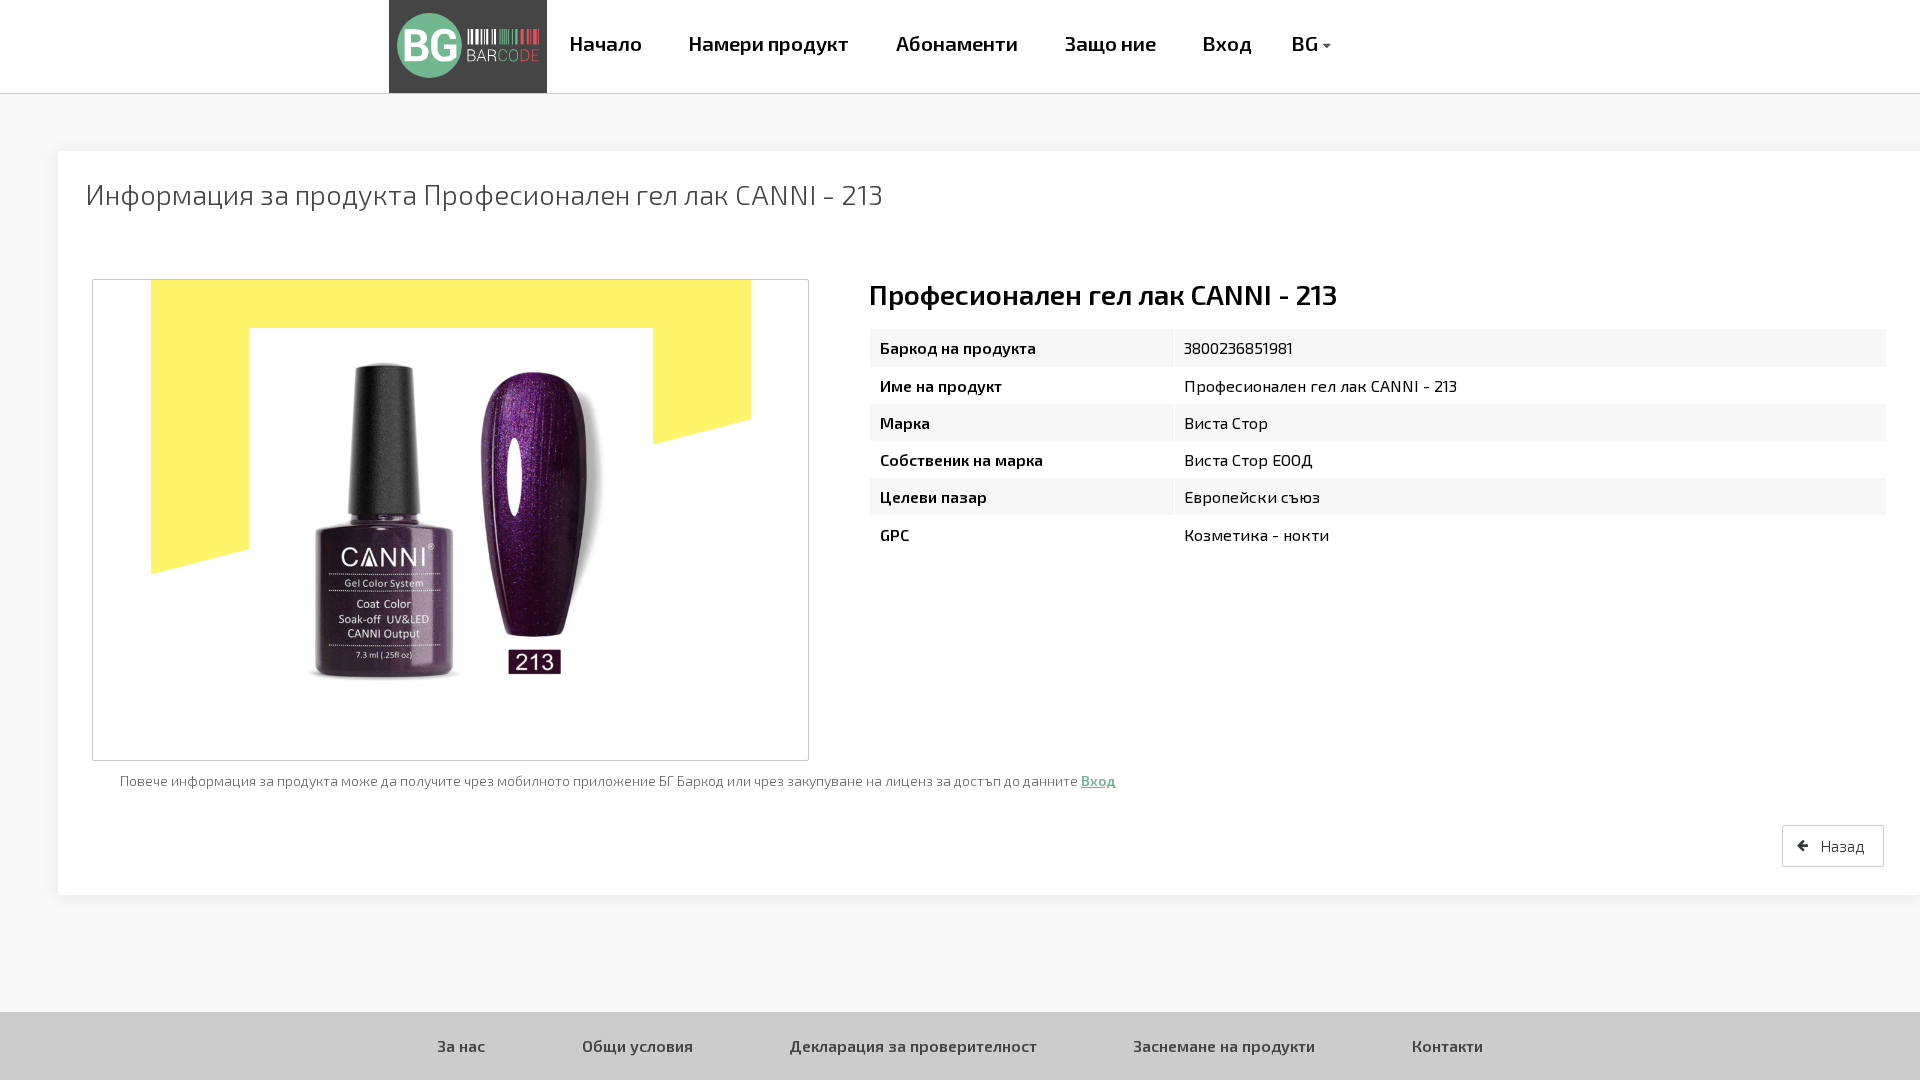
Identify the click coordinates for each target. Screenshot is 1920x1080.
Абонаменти (957, 43)
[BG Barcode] (468, 46)
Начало (605, 43)
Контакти (1447, 1045)
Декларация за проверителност (913, 1045)
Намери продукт (768, 43)
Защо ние (1110, 43)
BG (1304, 43)
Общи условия (637, 1045)
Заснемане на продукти (1224, 1045)
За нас (461, 1045)
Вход (1227, 43)
